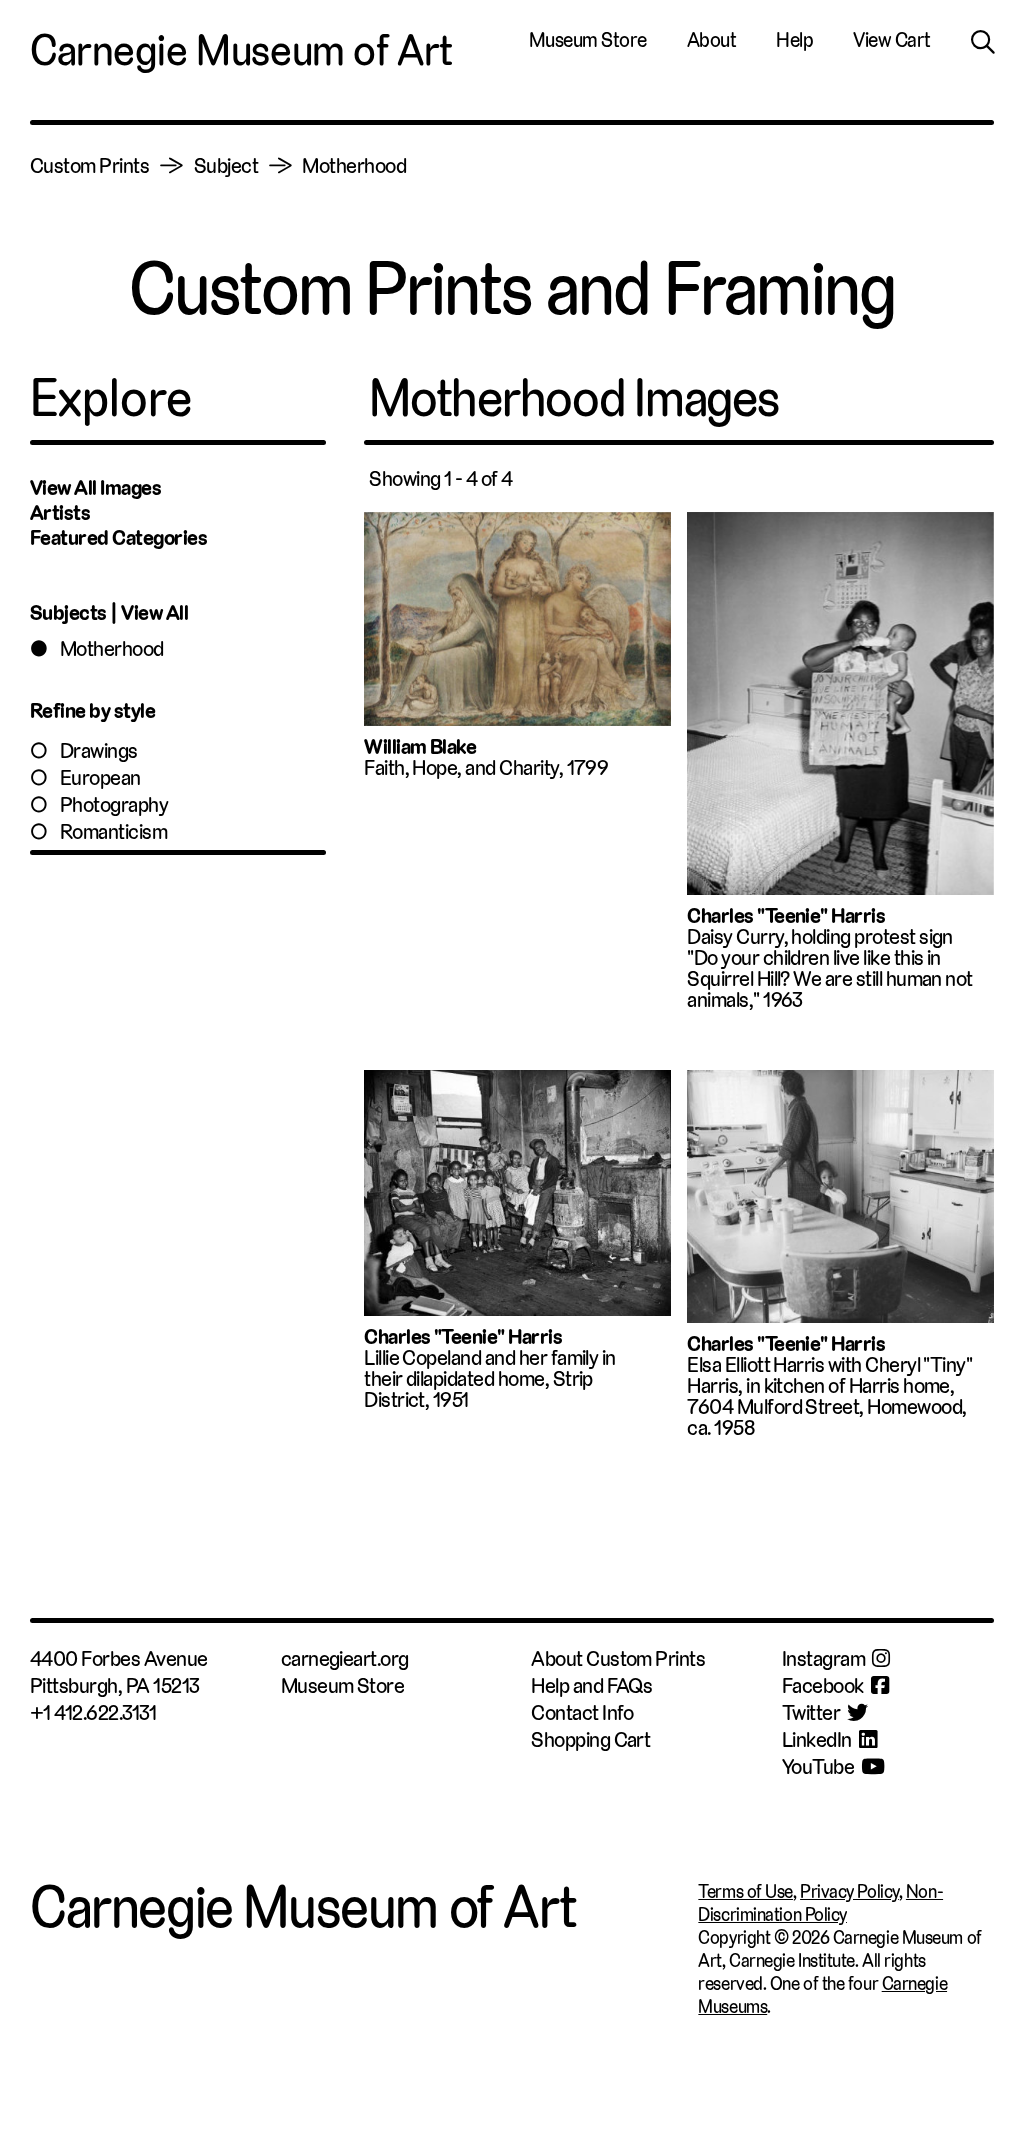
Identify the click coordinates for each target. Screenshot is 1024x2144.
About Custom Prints (618, 1658)
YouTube (818, 1766)
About (712, 40)
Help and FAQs (591, 1685)
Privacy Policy (849, 1891)
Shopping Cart (590, 1739)
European (100, 777)
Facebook (823, 1685)
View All (154, 612)
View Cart (892, 40)
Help (794, 40)
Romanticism (113, 831)
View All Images (95, 487)
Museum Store (588, 40)
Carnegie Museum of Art (241, 50)
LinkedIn (817, 1739)
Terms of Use (745, 1891)
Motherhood (112, 648)
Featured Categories (118, 537)
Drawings (99, 750)
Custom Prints (89, 165)
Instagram (823, 1658)
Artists (60, 512)
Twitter (811, 1712)
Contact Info (582, 1712)
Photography (114, 804)
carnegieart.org (345, 1658)
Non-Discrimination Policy (820, 1903)
